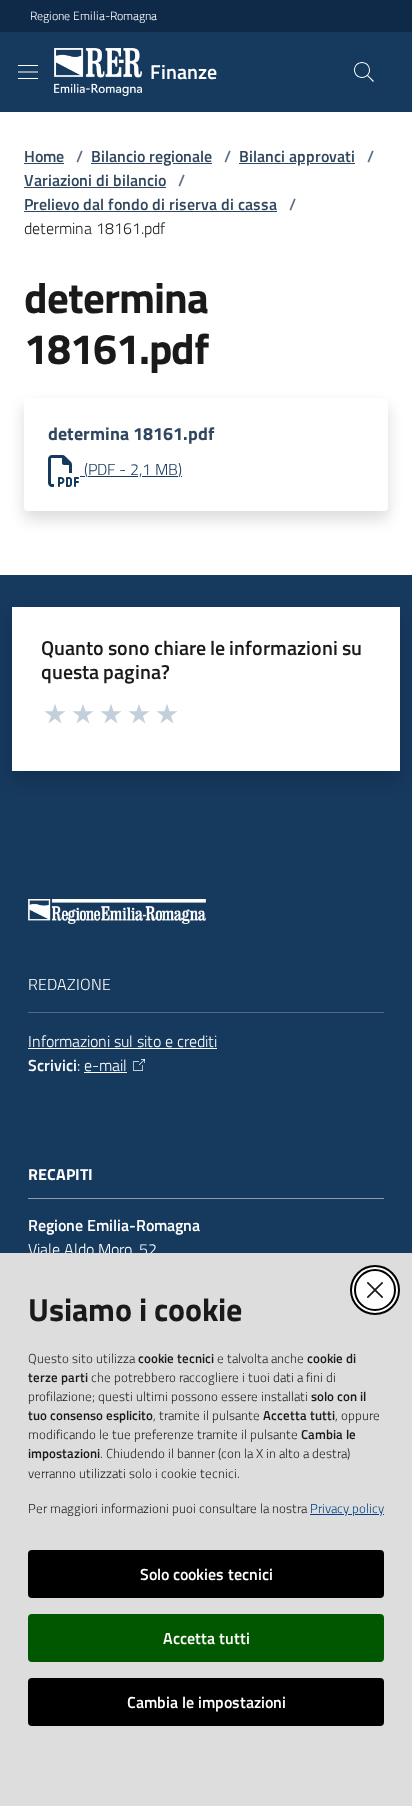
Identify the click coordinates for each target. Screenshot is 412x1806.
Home (44, 156)
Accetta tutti (206, 1638)
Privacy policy (347, 1508)
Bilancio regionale (151, 156)
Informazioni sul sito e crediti (122, 1041)
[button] (364, 72)
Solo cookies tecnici (206, 1574)
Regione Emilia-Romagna (93, 16)
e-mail (105, 1065)
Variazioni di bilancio (95, 180)
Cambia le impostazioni (206, 1702)
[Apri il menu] (28, 72)
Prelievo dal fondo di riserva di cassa (150, 204)
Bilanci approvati (297, 156)
